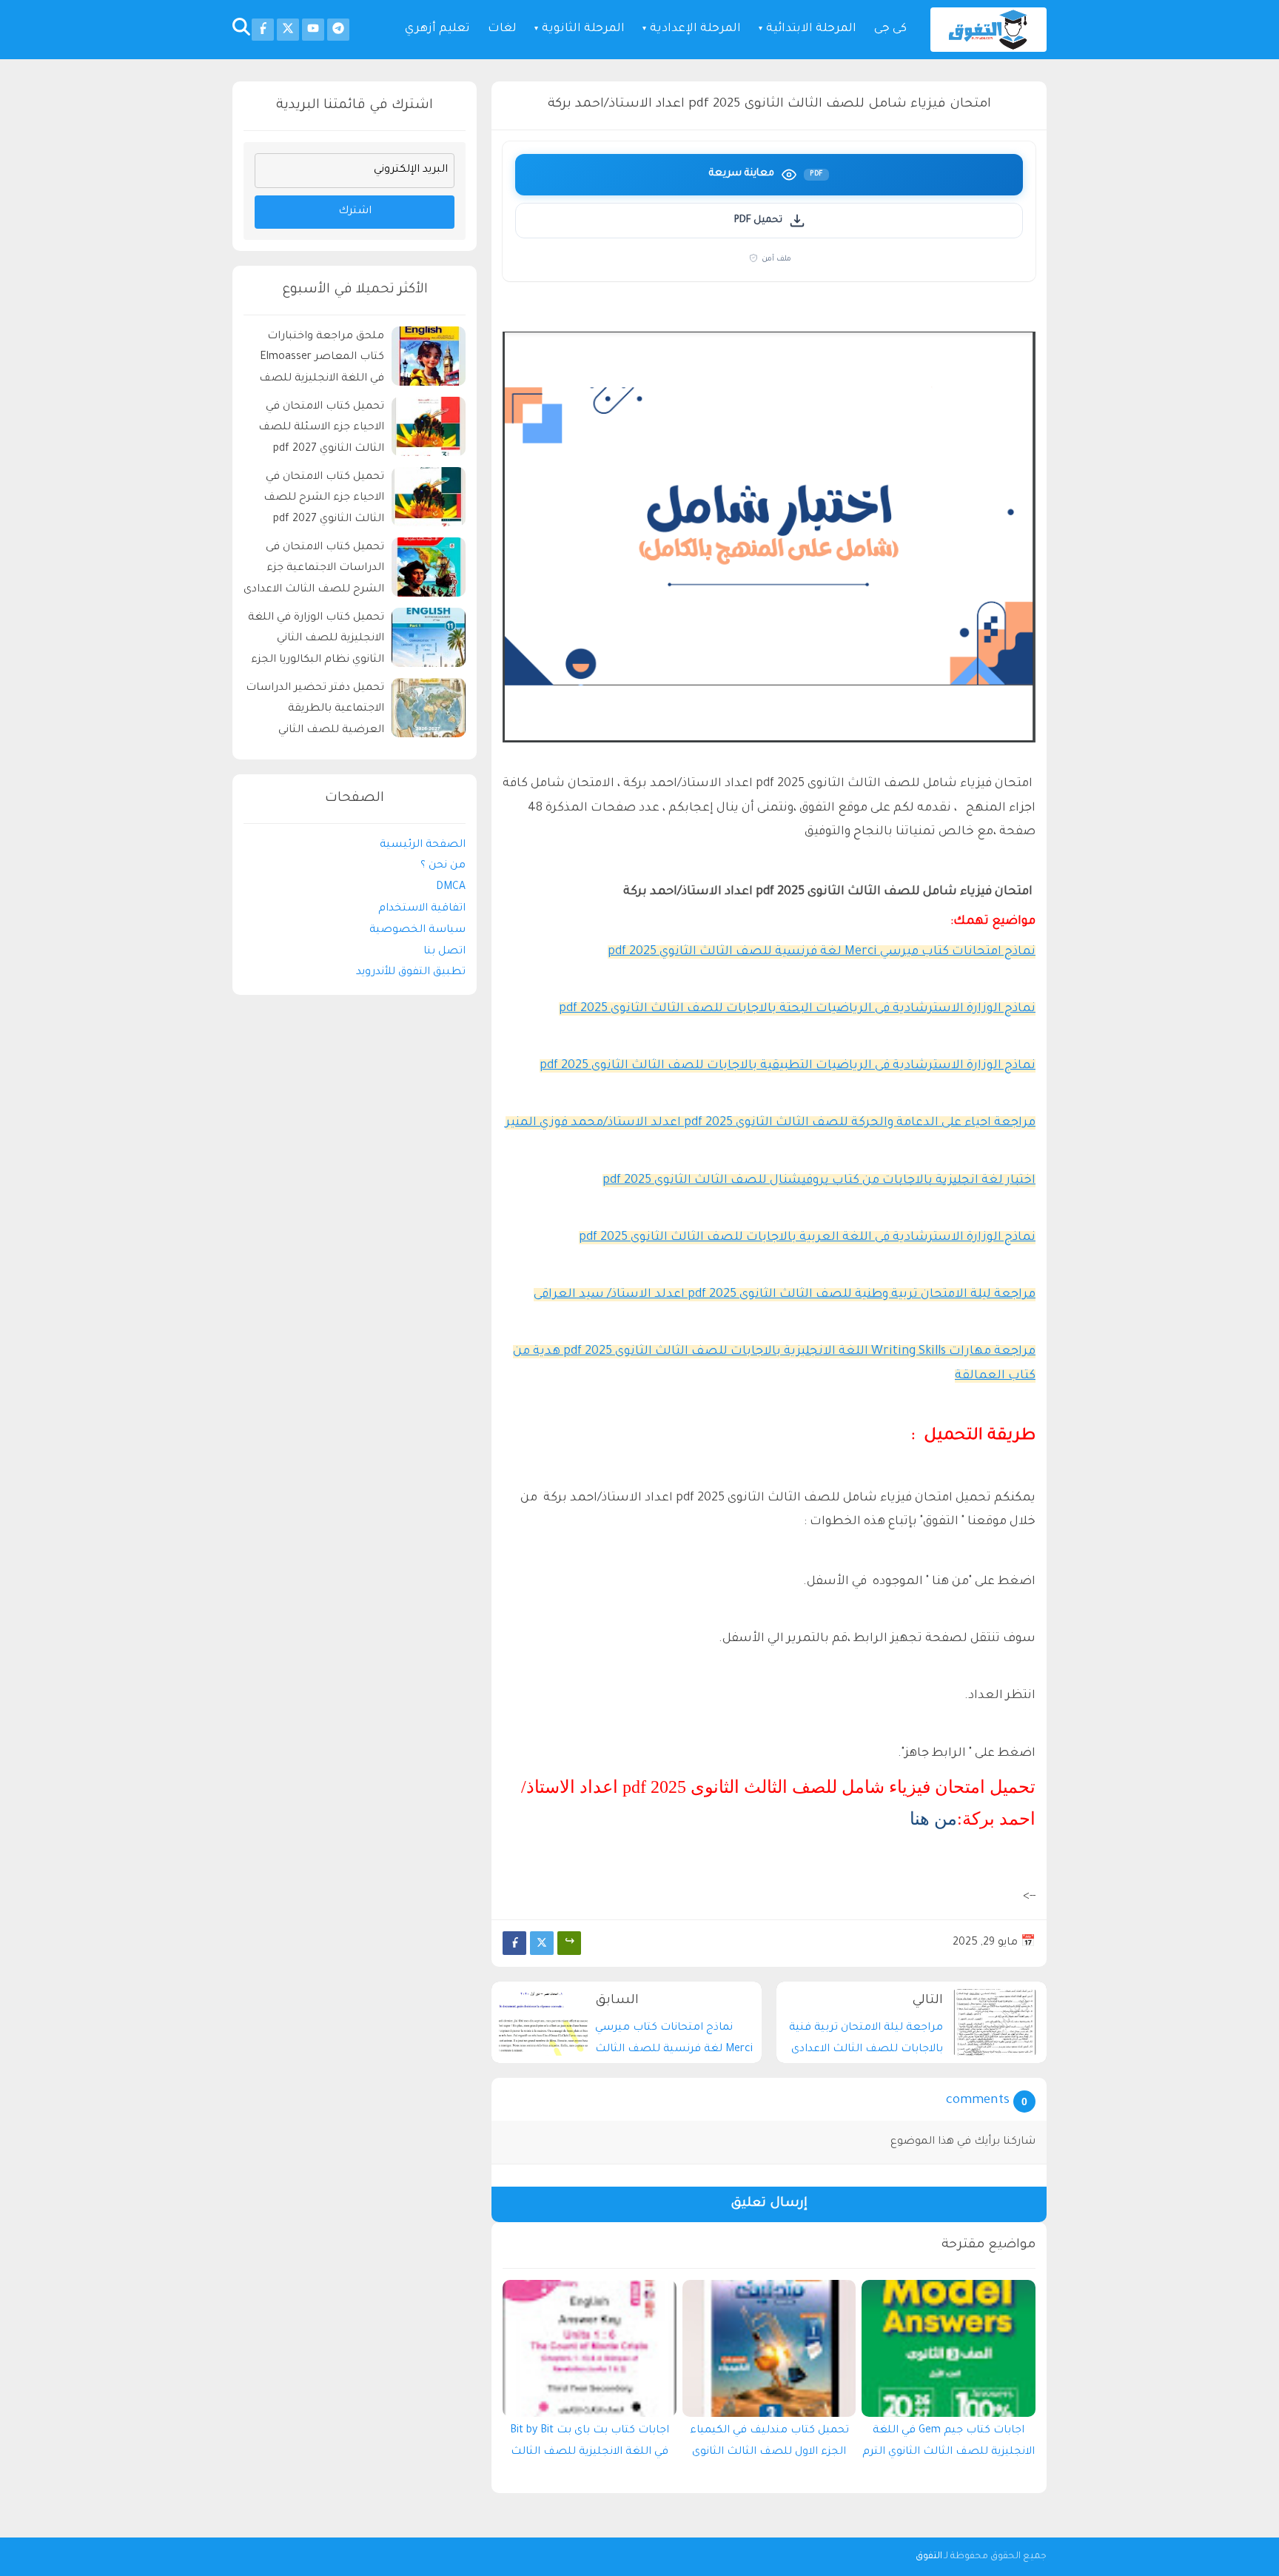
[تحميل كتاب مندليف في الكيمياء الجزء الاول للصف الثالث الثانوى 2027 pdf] (769, 2348)
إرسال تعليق (769, 2204)
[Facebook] (514, 1943)
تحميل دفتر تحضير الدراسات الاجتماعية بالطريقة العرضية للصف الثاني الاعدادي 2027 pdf (315, 712)
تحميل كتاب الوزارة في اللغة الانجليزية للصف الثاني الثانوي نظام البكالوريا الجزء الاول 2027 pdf (316, 641)
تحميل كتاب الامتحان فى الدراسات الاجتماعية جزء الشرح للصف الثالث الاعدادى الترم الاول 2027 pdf (314, 571)
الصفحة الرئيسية (423, 845)
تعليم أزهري (437, 29)
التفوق (929, 2557)
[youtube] (313, 30)
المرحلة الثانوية (583, 29)
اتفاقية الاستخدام (422, 909)
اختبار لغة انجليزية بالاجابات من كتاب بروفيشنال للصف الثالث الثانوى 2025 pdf (819, 1181)
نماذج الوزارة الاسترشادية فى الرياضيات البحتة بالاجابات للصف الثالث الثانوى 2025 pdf (797, 1009)
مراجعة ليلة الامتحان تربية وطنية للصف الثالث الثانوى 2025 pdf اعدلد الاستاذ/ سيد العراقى (785, 1295)
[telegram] (338, 30)
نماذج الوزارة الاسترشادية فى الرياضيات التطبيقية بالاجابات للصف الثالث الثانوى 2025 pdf (788, 1066)
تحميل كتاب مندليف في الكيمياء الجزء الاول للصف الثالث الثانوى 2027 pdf (769, 2445)
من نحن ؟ (443, 866)
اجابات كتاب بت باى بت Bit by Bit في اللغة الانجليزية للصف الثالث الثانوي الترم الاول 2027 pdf (590, 2445)
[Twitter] (542, 1943)
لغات (502, 29)
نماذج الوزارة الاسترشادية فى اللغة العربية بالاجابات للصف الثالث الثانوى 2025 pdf (807, 1238)
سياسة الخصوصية (417, 930)
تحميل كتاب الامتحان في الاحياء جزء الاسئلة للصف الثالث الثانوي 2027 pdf (321, 429)
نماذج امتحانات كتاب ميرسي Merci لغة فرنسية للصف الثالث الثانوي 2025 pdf (822, 952)
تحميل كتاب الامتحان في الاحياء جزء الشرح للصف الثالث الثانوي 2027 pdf (324, 499)
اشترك (355, 212)
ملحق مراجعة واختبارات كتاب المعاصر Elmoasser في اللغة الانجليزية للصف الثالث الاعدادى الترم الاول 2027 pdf (322, 360)
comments (978, 2101)
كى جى (890, 29)
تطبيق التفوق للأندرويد (411, 973)
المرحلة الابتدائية (811, 29)
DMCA (451, 888)
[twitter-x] (288, 30)
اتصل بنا (444, 952)
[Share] (569, 1943)
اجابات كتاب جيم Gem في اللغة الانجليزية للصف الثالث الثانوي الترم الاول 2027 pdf (949, 2445)
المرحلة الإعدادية (695, 29)
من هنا (933, 1819)
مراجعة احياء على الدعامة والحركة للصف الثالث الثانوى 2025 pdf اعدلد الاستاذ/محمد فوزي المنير (771, 1123)
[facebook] (263, 30)
